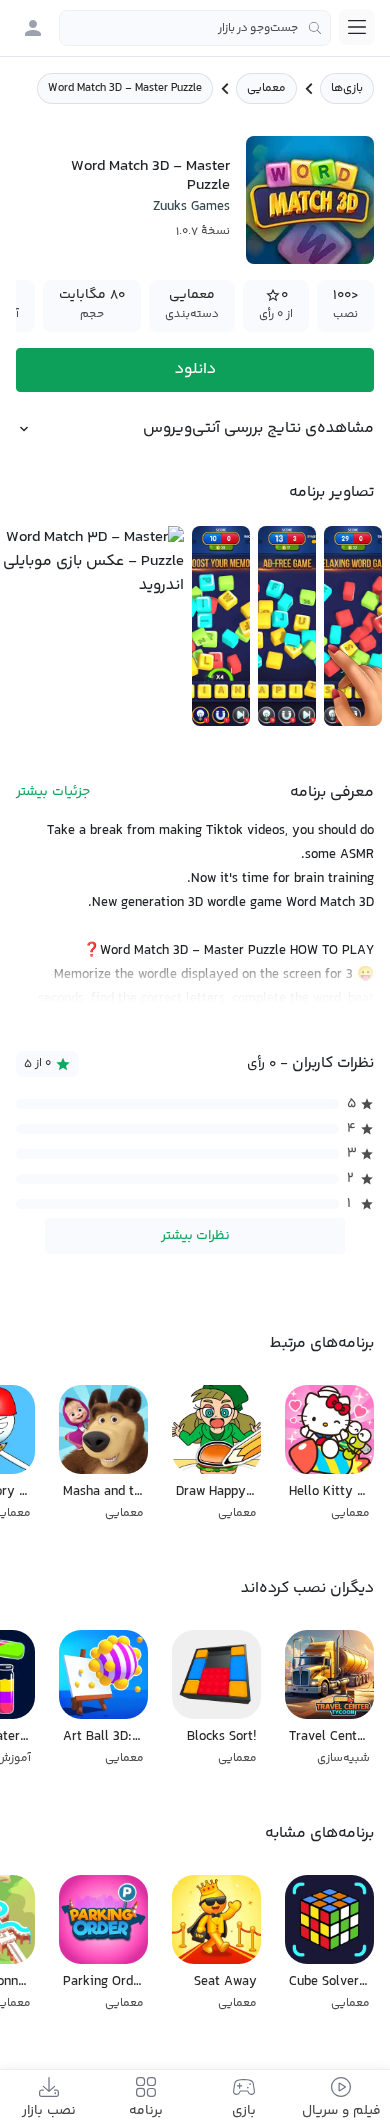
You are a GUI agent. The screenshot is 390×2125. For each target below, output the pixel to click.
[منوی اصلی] (357, 27)
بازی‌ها (347, 88)
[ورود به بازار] (33, 28)
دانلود (195, 369)
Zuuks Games (191, 207)
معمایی (266, 88)
